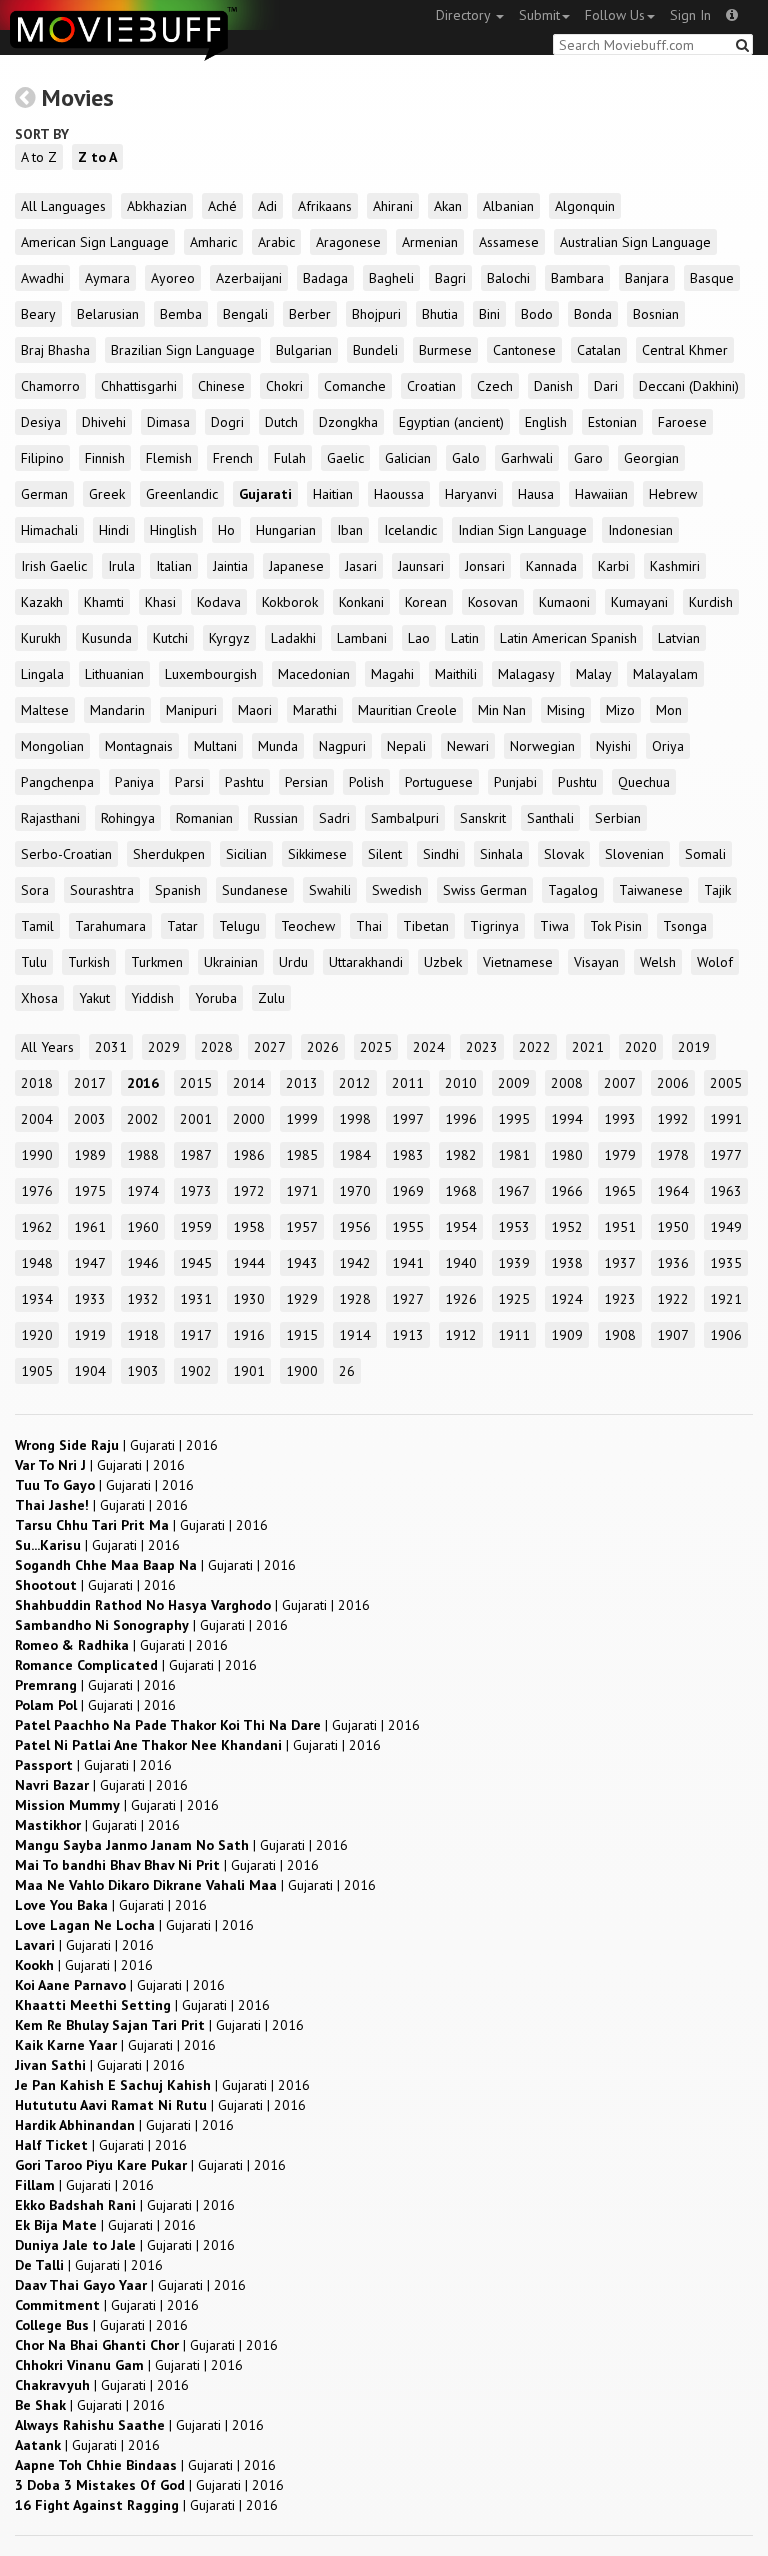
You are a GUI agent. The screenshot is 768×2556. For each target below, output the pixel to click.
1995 (514, 1119)
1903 (143, 1371)
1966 (567, 1191)
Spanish (178, 890)
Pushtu (577, 782)
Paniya (134, 782)
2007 (620, 1083)
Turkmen (157, 962)
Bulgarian (304, 350)
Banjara (647, 278)
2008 (567, 1083)
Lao (419, 638)
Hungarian (286, 530)
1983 (408, 1155)
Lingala (42, 674)
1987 (196, 1155)
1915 (302, 1335)
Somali (705, 854)
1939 (514, 1263)
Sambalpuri (405, 818)
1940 (461, 1263)
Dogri (227, 422)
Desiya (41, 422)
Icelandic (410, 530)
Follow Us (615, 15)
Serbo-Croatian (66, 854)
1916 (249, 1335)
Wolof (715, 962)
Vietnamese (518, 962)
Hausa (536, 494)
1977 (726, 1155)
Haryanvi (471, 494)
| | (116, 1445)
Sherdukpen (169, 854)
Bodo (537, 314)
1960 (143, 1227)
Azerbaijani (249, 278)
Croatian (431, 386)
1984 (355, 1155)
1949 (726, 1227)
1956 (355, 1227)
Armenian (430, 242)
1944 (249, 1263)
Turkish (89, 962)
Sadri (334, 818)
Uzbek (443, 962)
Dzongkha (348, 422)
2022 (535, 1047)
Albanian (508, 206)
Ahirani (393, 206)
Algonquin (585, 206)
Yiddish (152, 998)
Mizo (620, 710)
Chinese (221, 386)
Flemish (169, 458)
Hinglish (173, 530)
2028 (217, 1047)
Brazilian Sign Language (183, 350)
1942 (355, 1263)
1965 (620, 1191)
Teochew (308, 926)
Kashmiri (675, 566)
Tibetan (426, 926)
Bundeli (375, 350)
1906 (726, 1335)
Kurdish (711, 602)
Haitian (333, 494)
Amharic (213, 242)
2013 (302, 1083)
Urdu (293, 962)
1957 (302, 1227)
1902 (196, 1371)
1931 (196, 1299)
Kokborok (290, 602)
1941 (408, 1263)
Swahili (330, 890)
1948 (37, 1263)
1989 (90, 1155)
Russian (276, 818)
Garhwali (527, 458)
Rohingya (128, 818)
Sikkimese (317, 854)
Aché (222, 206)
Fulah (290, 458)
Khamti (104, 602)
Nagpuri (342, 746)
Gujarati (265, 494)
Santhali (550, 818)
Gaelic (345, 458)
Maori (255, 710)
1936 (673, 1263)
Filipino (42, 458)
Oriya (668, 746)
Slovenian (634, 854)
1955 (408, 1227)
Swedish (397, 890)
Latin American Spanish (568, 638)
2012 (355, 1083)
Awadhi (42, 278)
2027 (270, 1047)
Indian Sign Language (522, 530)
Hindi (114, 530)
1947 (90, 1263)
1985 (302, 1155)
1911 (514, 1335)
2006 (673, 1083)
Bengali (245, 314)
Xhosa (39, 998)
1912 (461, 1335)
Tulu (34, 962)
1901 (249, 1371)
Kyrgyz (229, 638)
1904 (90, 1371)
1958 (249, 1227)
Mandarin (117, 710)
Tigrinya (494, 926)
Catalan (599, 350)
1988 (143, 1155)
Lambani (362, 638)
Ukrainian (231, 962)
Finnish (105, 458)
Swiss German (485, 890)
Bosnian (656, 314)
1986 (249, 1155)
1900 (302, 1371)
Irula (121, 566)
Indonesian (640, 530)
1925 (514, 1299)
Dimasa (168, 422)
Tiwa (554, 926)
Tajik (717, 890)
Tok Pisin (616, 926)
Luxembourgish (211, 674)
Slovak (564, 854)
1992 (673, 1119)
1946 (143, 1263)
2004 (37, 1119)
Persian (306, 782)
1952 (567, 1227)
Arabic (276, 242)
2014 (249, 1083)
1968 (461, 1191)
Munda (278, 746)
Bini (489, 314)
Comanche (355, 386)
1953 (514, 1227)
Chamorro (50, 386)
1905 (37, 1371)
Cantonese (524, 350)
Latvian (679, 638)
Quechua (644, 782)
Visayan (596, 962)
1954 (461, 1227)
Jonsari (485, 566)
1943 (302, 1263)
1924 (567, 1299)
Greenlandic (182, 494)
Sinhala (501, 854)
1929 (302, 1299)
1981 (514, 1155)
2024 (429, 1047)
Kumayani (639, 602)
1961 (90, 1227)
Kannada (551, 566)
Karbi (613, 566)
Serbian (618, 818)
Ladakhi (293, 638)
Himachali (49, 530)
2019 (694, 1047)
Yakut (94, 998)
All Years (47, 1047)
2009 (514, 1083)
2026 (323, 1047)
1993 (620, 1119)
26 (347, 1371)
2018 (37, 1083)
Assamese (509, 242)
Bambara (577, 278)
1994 (567, 1119)
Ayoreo (173, 278)
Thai (369, 926)
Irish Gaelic (54, 566)
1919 (90, 1335)
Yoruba (216, 998)
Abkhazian (157, 206)
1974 (143, 1191)
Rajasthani (50, 818)
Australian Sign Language (635, 242)
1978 (673, 1155)
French (233, 458)
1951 (620, 1227)
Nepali (406, 746)
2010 (461, 1083)
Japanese (296, 566)
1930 (249, 1299)
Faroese (682, 422)
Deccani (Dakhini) (689, 386)
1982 (461, 1155)
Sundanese (255, 890)
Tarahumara (110, 926)
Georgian (651, 458)
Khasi (160, 602)
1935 (726, 1263)
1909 (567, 1335)
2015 (196, 1083)
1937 (620, 1263)
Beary (38, 314)
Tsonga (685, 926)
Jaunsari (421, 566)
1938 (567, 1263)
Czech (495, 386)
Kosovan (493, 602)
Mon (669, 710)
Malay (594, 674)
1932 (143, 1299)
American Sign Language (95, 242)
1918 (143, 1335)
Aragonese (348, 242)
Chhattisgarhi (139, 386)
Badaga (325, 278)
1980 (567, 1155)
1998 (355, 1119)
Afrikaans (325, 206)
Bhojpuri (376, 314)
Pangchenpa (57, 782)
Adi (267, 206)
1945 (196, 1263)
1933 (90, 1299)
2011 (408, 1083)
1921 (726, 1299)
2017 (90, 1083)
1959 (196, 1227)
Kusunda (107, 638)
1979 (620, 1155)
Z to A (97, 157)
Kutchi (170, 638)
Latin (465, 638)
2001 (196, 1119)
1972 (249, 1191)
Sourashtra (102, 890)
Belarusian (108, 314)
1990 (37, 1155)
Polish (366, 782)
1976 (37, 1191)
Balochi (508, 278)
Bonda (593, 314)
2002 (143, 1119)
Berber (310, 314)
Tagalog (573, 890)
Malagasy (526, 674)
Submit (539, 15)
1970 (355, 1191)
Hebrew (673, 494)
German (44, 494)
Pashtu (244, 782)
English (546, 422)
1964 (673, 1191)
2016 (143, 1083)
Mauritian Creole (407, 710)
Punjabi (515, 782)
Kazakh (42, 602)
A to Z (39, 157)
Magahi (392, 674)
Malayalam (665, 674)
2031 (111, 1047)
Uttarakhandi (366, 962)
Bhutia (440, 314)
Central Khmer (685, 350)
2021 (588, 1047)
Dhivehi (104, 422)
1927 (408, 1299)
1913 (408, 1335)
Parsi (189, 782)
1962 (37, 1227)
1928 (355, 1299)
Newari (468, 746)
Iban (350, 530)
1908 (620, 1335)
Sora (35, 890)
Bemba (181, 314)
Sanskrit (483, 818)
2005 (726, 1083)
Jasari (361, 566)
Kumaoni (564, 602)
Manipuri (191, 710)
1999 (302, 1119)
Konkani (361, 602)
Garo (588, 458)
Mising (566, 710)
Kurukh (41, 638)
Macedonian (314, 674)
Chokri (284, 386)
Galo (466, 458)
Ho (226, 530)
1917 (196, 1335)
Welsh (658, 962)
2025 (376, 1047)
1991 (726, 1119)
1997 (408, 1119)
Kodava (219, 602)
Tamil (37, 926)
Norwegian (542, 746)
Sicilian (246, 854)
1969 (408, 1191)
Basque (712, 278)
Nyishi (613, 746)
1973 (196, 1191)
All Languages (63, 206)
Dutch (281, 422)
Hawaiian (601, 494)
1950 (673, 1227)
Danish (553, 386)
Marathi (315, 710)
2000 (249, 1119)
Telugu (239, 926)
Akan (448, 206)
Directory (465, 15)
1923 (620, 1299)
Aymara (107, 278)
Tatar (182, 926)
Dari (606, 386)
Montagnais (139, 746)
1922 (673, 1299)
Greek (107, 494)
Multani (215, 746)
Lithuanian (114, 674)
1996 (461, 1119)
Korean (426, 602)
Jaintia (230, 566)
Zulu (271, 998)
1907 (673, 1335)
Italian (174, 566)
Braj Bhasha (55, 350)
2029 (164, 1047)
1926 (461, 1299)
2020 (641, 1047)
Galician (408, 458)
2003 (90, 1119)
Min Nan (502, 710)
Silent (385, 854)
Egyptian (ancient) (451, 422)
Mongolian (52, 746)
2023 (482, 1047)
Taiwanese (651, 890)
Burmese (445, 350)
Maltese (45, 710)
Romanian (204, 818)
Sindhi (441, 854)
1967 (514, 1191)
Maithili (456, 674)
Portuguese (439, 782)
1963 (726, 1191)
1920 (37, 1335)
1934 (37, 1299)
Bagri (450, 278)
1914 (355, 1335)
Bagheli (391, 278)
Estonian (612, 422)
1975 (90, 1191)
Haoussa (399, 494)
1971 (302, 1191)
